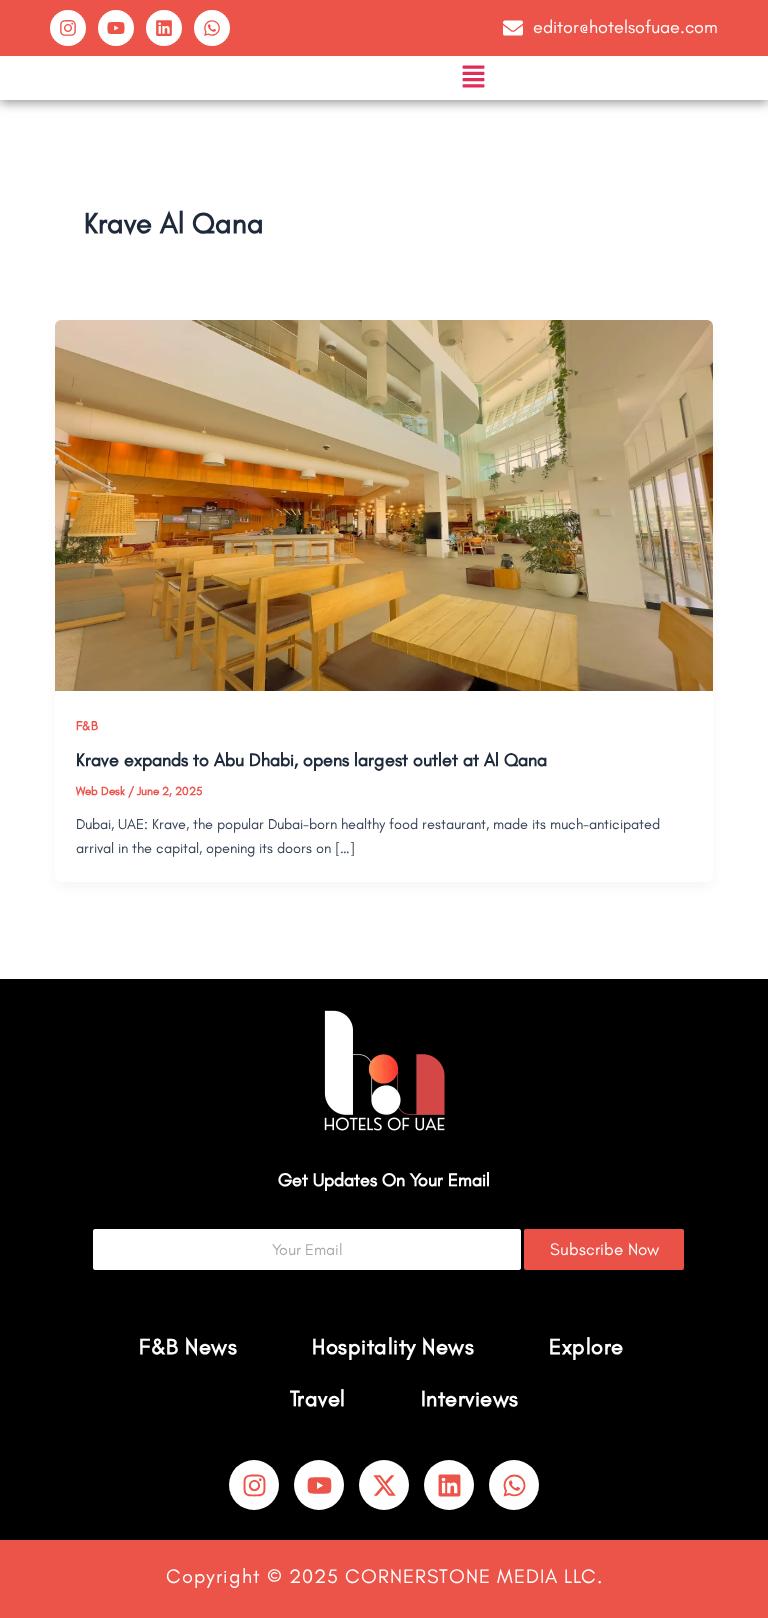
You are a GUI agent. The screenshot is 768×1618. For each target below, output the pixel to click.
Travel (318, 1398)
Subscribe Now (604, 1249)
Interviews (470, 1398)
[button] (473, 78)
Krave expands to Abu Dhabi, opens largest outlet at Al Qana (311, 760)
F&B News (188, 1346)
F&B (87, 725)
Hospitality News (393, 1346)
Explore (586, 1346)
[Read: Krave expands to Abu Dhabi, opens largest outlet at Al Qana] (384, 504)
